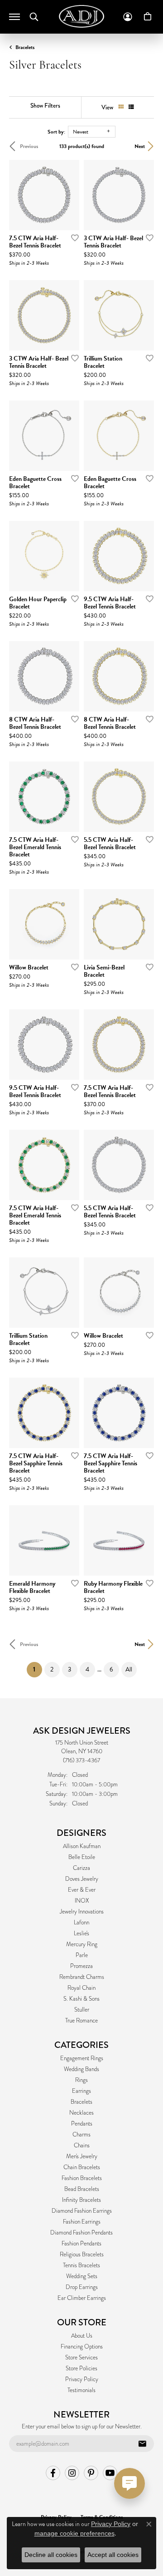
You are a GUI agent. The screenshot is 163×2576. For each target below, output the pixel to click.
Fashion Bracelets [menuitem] (82, 2178)
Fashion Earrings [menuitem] (82, 2222)
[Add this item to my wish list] (72, 237)
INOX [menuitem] (82, 1901)
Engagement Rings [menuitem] (82, 2058)
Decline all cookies (51, 2555)
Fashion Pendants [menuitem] (81, 2244)
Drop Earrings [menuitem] (82, 2287)
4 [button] (87, 1669)
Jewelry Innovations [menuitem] (82, 1912)
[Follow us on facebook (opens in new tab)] (53, 2473)
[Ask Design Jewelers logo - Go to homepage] (81, 16)
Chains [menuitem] (82, 2146)
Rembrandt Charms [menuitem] (82, 1977)
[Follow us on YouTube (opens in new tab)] (110, 2473)
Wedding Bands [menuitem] (81, 2069)
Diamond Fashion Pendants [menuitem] (81, 2233)
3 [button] (70, 1669)
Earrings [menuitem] (81, 2091)
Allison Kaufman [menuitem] (82, 1846)
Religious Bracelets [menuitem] (82, 2255)
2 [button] (52, 1669)
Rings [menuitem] (81, 2080)
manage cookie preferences (74, 2533)
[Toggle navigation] (14, 17)
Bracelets (25, 47)
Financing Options (82, 2347)
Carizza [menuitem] (81, 1868)
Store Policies (81, 2368)
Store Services (81, 2358)
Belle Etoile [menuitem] (82, 1857)
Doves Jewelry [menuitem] (82, 1879)
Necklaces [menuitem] (81, 2113)
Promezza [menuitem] (81, 1966)
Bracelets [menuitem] (81, 2102)
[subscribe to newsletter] (142, 2444)
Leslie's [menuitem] (81, 1933)
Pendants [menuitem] (82, 2124)
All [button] (129, 1669)
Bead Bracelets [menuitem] (82, 2189)
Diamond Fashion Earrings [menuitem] (82, 2211)
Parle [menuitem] (82, 1955)
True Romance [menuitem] (81, 2021)
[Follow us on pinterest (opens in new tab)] (91, 2473)
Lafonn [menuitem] (81, 1923)
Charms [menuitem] (81, 2135)
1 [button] (38, 1669)
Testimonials (81, 2390)
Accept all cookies (113, 2555)
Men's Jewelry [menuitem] (82, 2156)
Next (140, 146)
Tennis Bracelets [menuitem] (81, 2265)
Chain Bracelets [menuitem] (82, 2167)
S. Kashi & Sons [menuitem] (81, 1999)
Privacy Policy (82, 2379)
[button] (34, 17)
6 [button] (111, 1669)
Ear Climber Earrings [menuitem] (82, 2298)
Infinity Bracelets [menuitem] (81, 2200)
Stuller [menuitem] (82, 2010)
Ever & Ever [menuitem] (82, 1890)
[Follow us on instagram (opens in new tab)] (72, 2473)
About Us (82, 2336)
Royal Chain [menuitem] (81, 1988)
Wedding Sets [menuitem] (82, 2276)
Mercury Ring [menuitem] (82, 1944)
